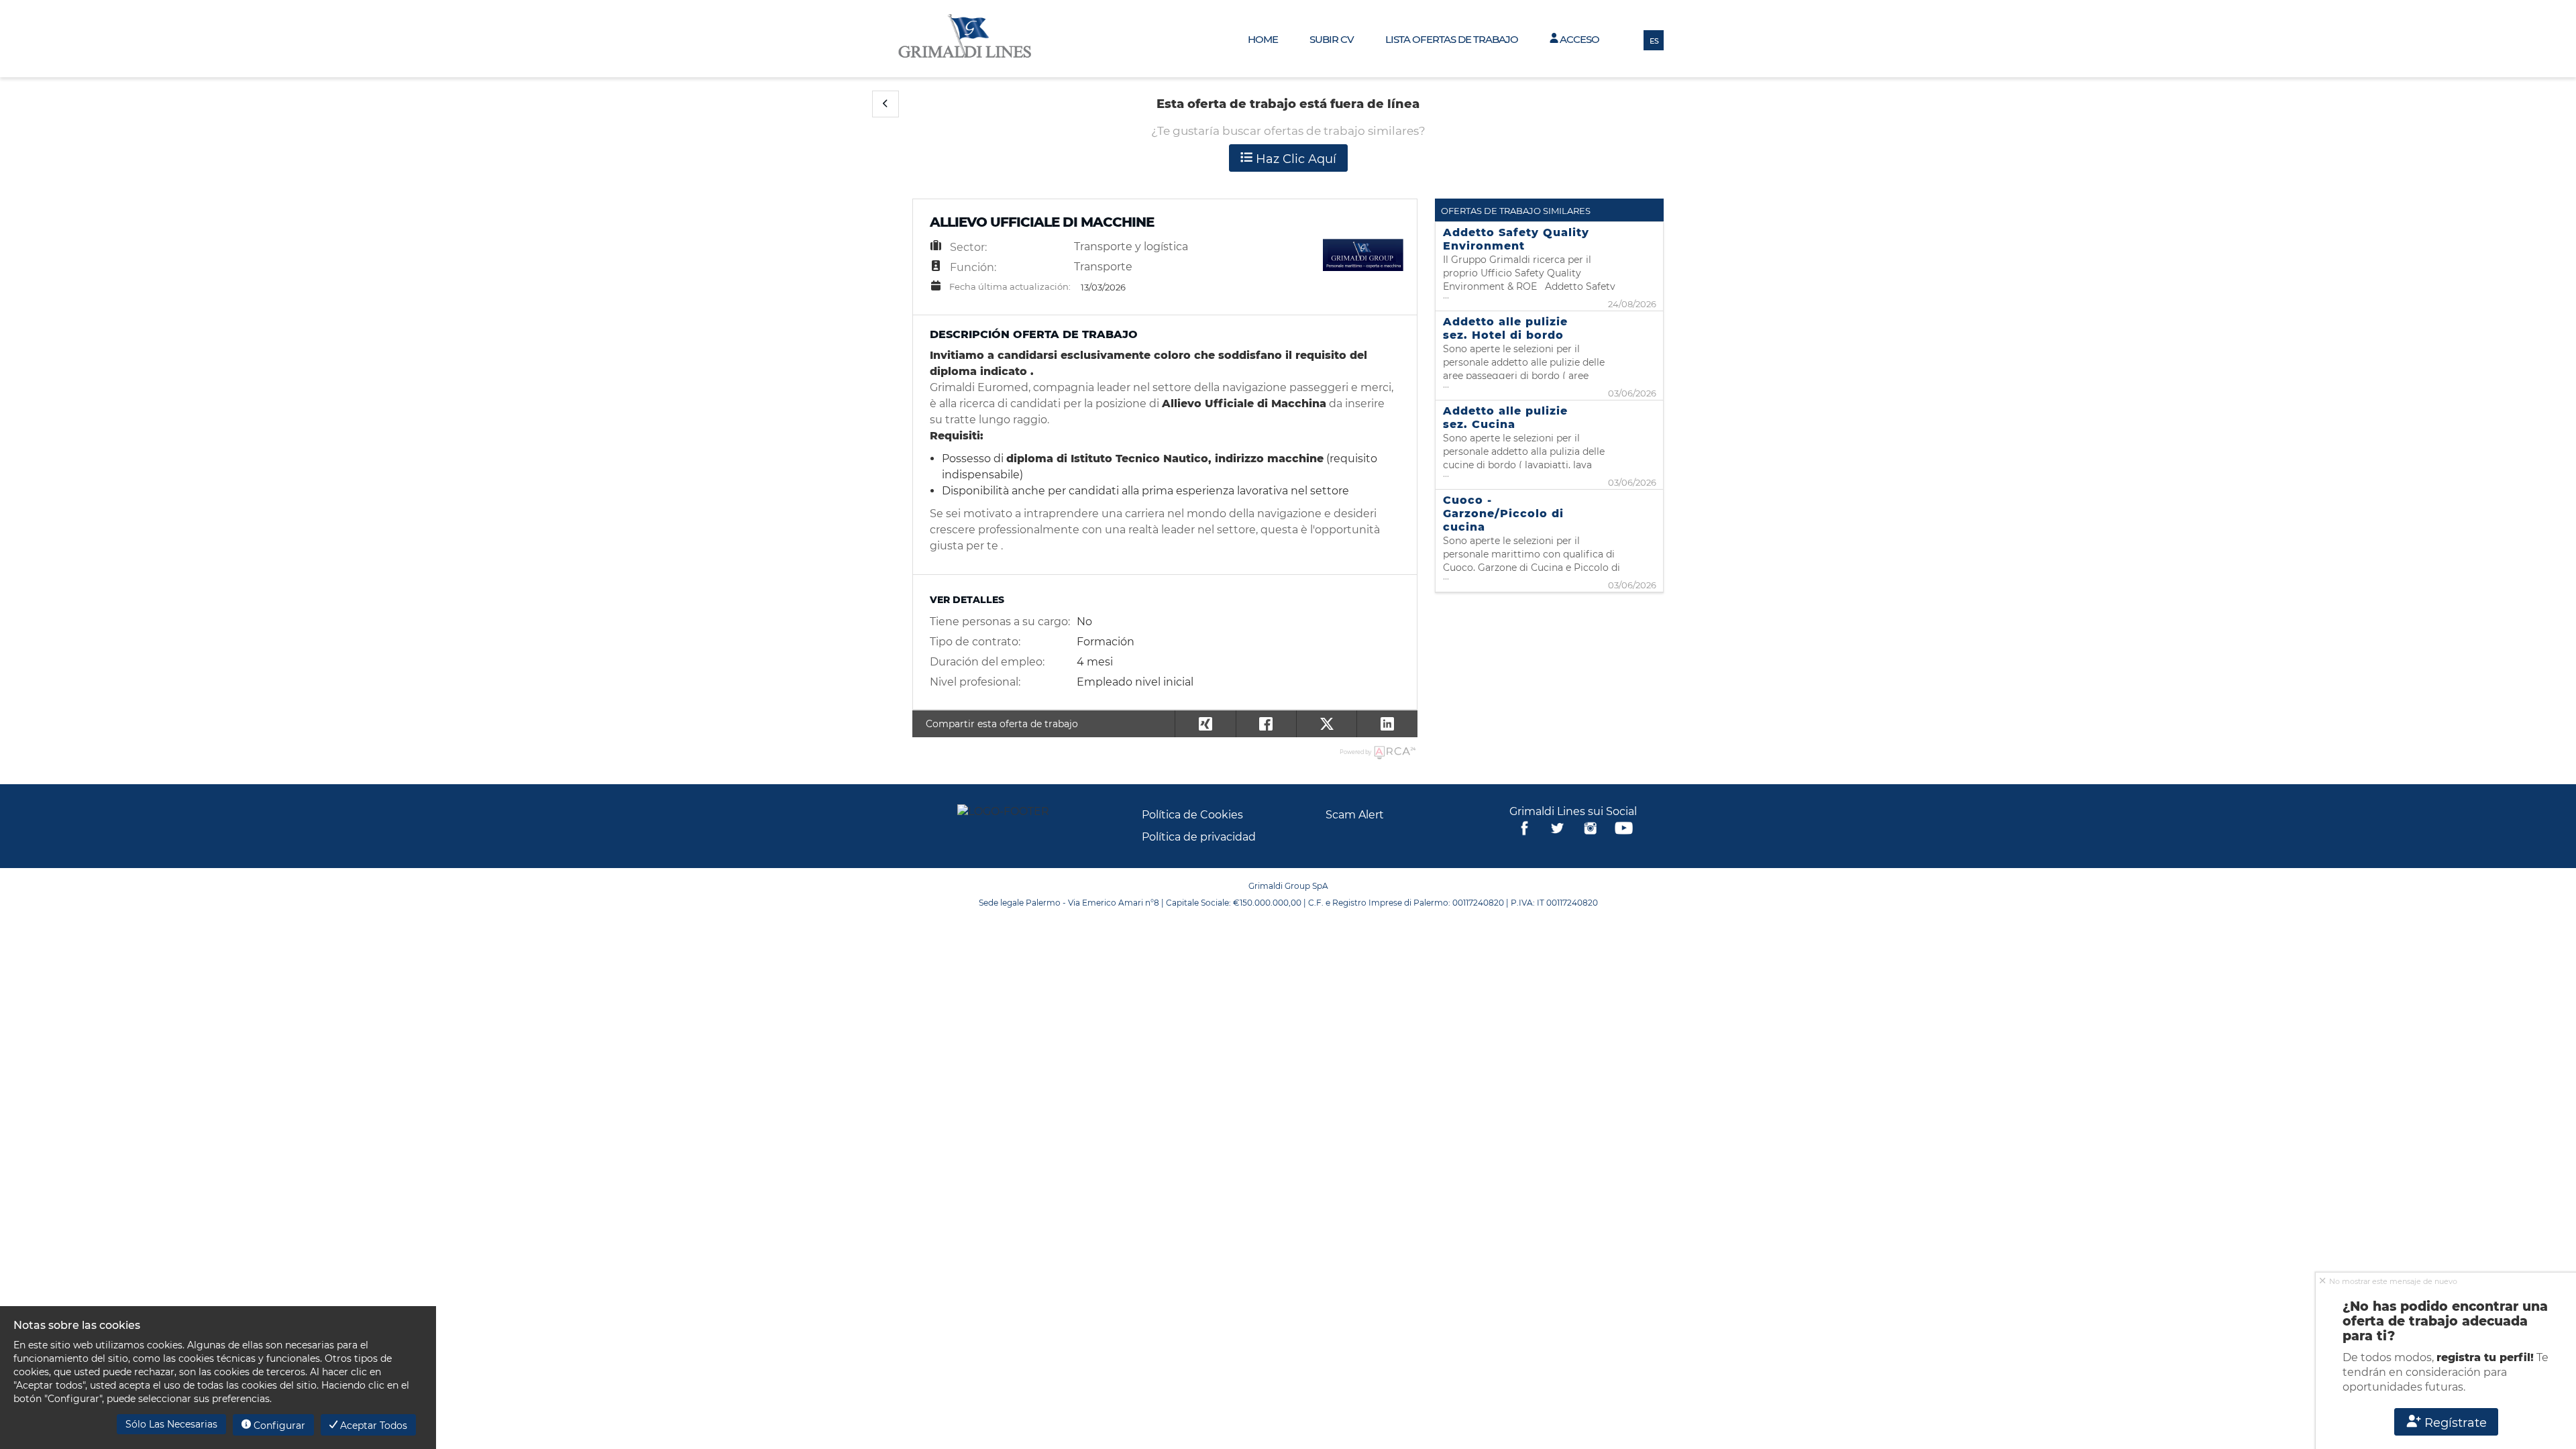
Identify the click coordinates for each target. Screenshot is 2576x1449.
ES (1654, 41)
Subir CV (1332, 39)
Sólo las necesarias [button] (171, 1424)
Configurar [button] (278, 1426)
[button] (885, 104)
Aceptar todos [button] (372, 1426)
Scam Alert (1355, 815)
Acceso (1578, 39)
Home (1263, 39)
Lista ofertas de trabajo (1452, 39)
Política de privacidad (1199, 837)
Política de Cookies (1192, 815)
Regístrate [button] (2454, 1423)
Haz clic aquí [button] (1294, 159)
